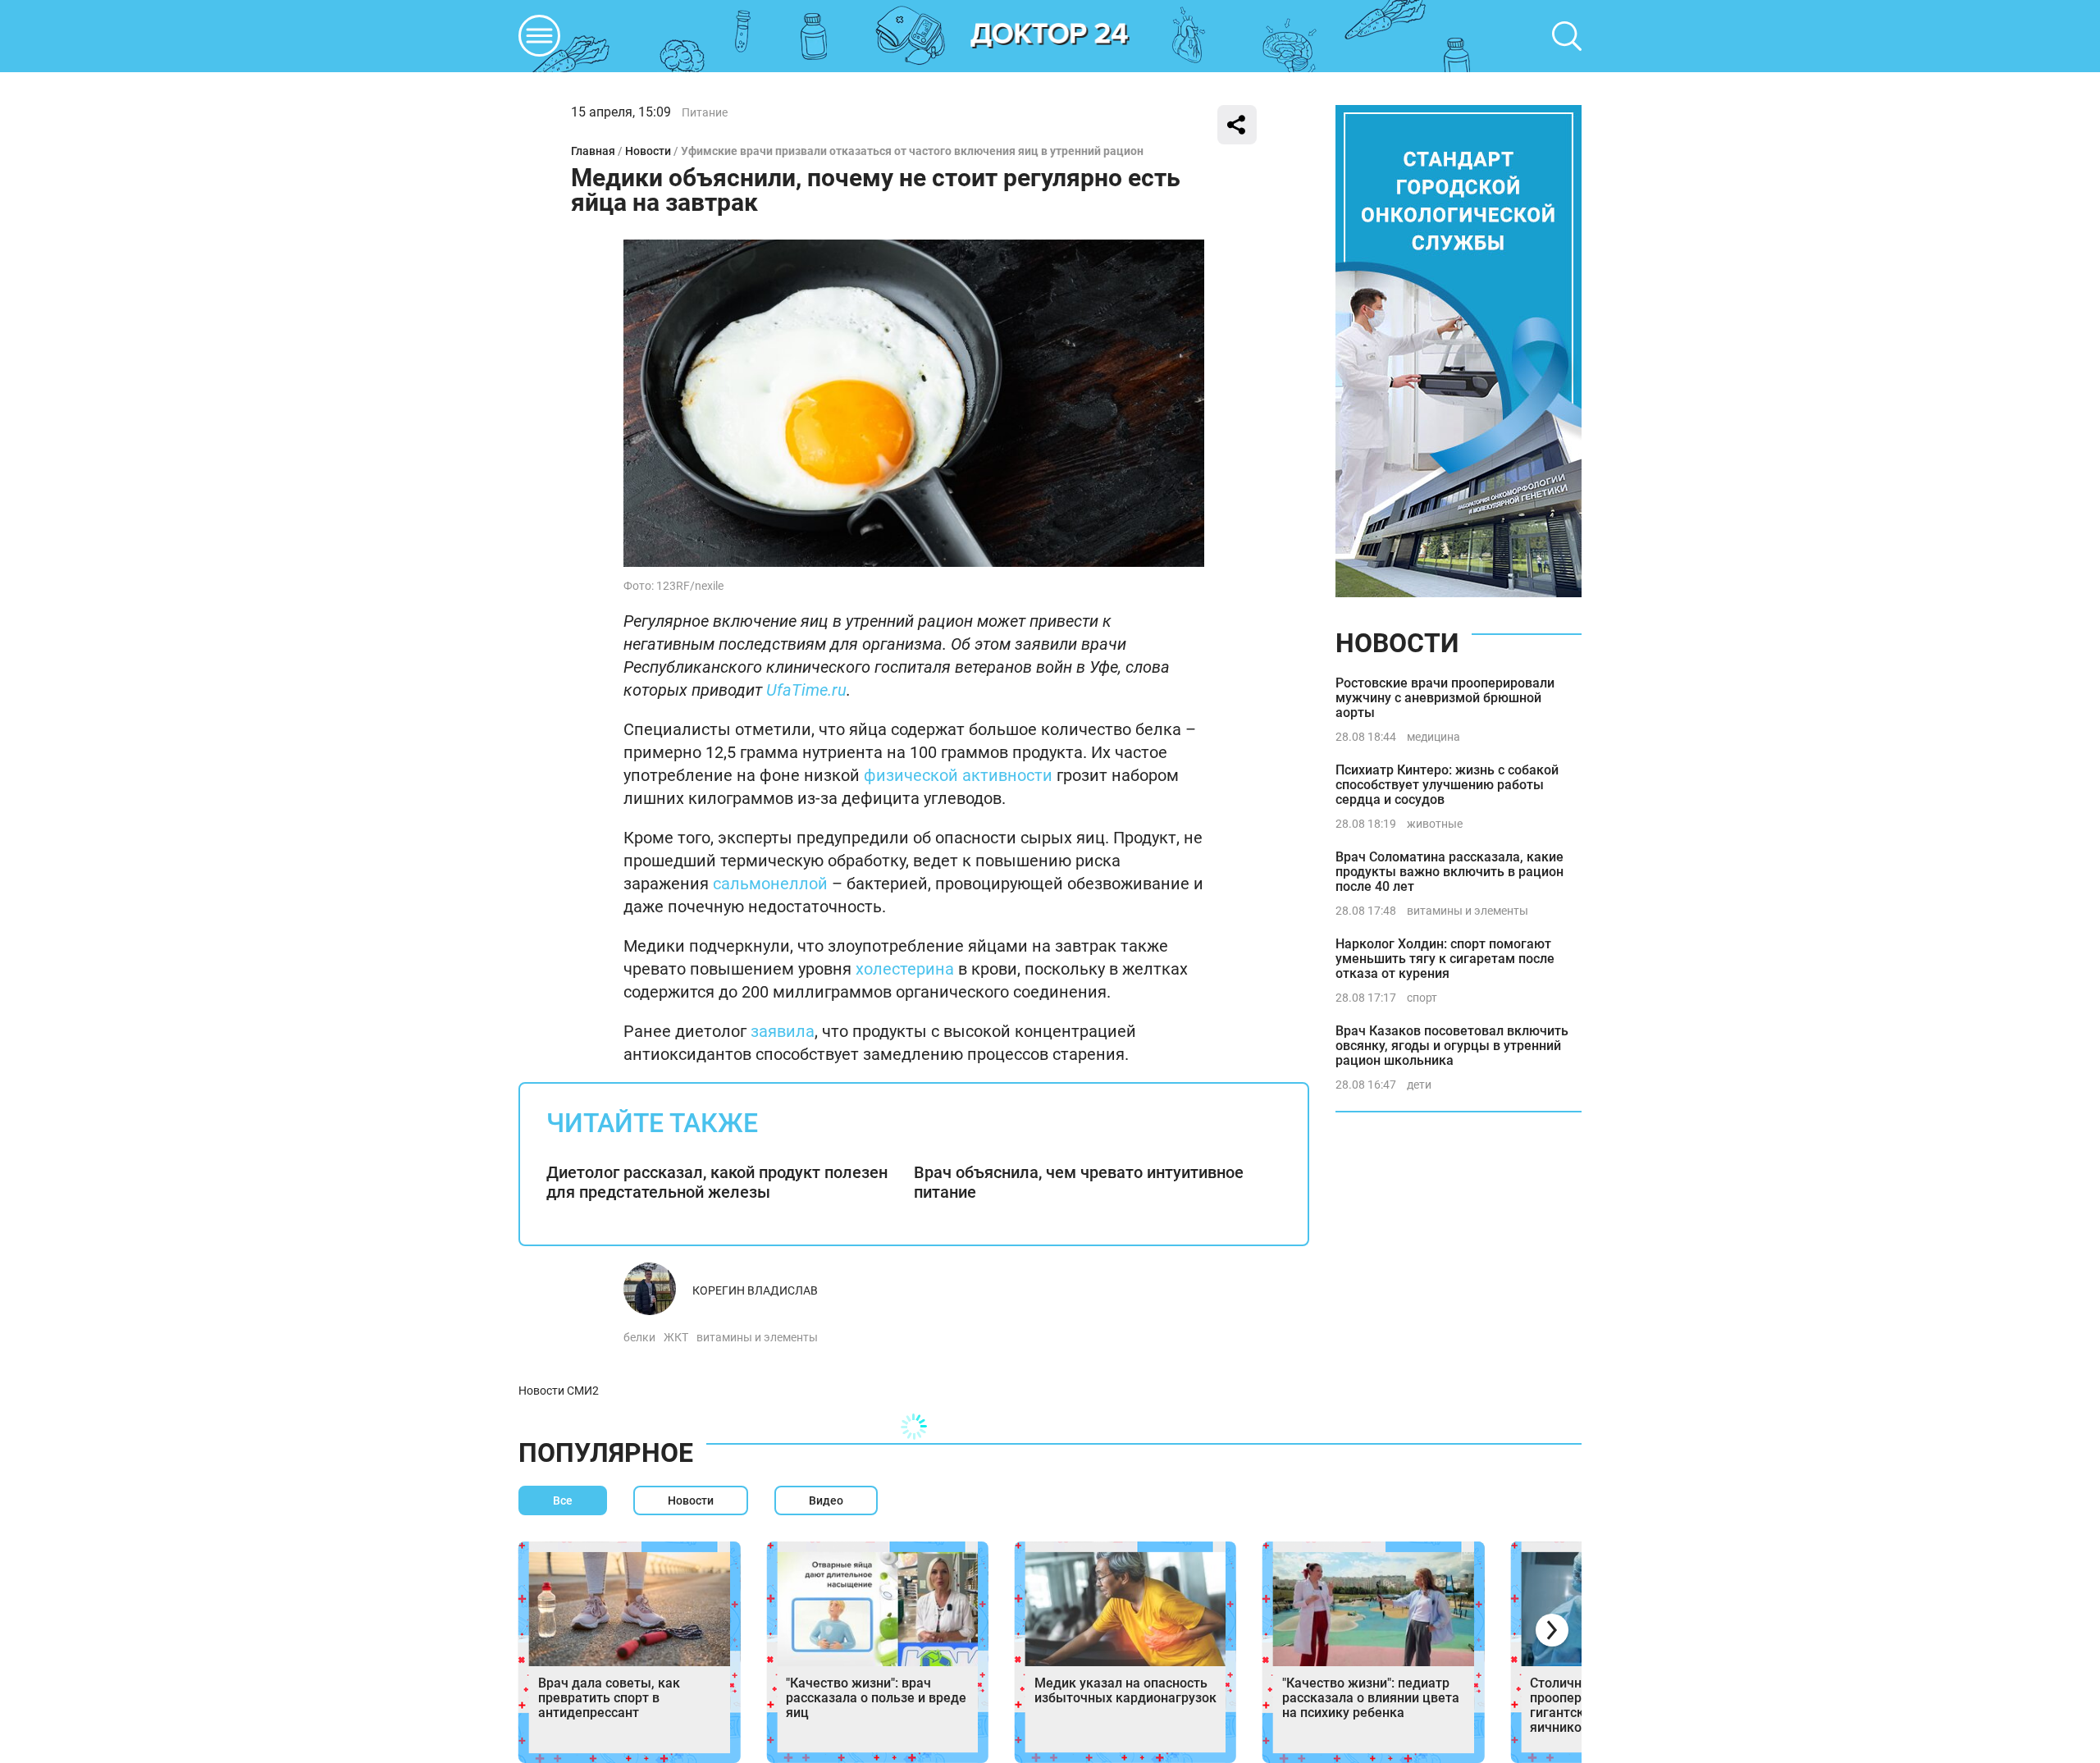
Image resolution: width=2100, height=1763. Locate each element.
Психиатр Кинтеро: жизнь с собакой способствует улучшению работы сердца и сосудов (1447, 785)
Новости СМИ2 (559, 1391)
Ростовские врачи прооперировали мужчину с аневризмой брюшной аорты (1445, 698)
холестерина (905, 969)
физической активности (958, 775)
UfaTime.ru (806, 690)
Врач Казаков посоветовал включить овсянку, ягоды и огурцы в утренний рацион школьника (1452, 1046)
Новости (648, 151)
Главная (593, 151)
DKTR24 (1050, 36)
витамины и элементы (757, 1337)
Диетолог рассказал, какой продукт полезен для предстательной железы (717, 1182)
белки (639, 1337)
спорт (1422, 998)
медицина (1433, 737)
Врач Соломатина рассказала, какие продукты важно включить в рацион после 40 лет (1449, 872)
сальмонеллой (770, 884)
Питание (705, 112)
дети (1419, 1085)
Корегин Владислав (755, 1290)
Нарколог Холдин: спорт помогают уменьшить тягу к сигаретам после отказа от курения (1445, 959)
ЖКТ (676, 1337)
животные (1435, 824)
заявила (783, 1031)
